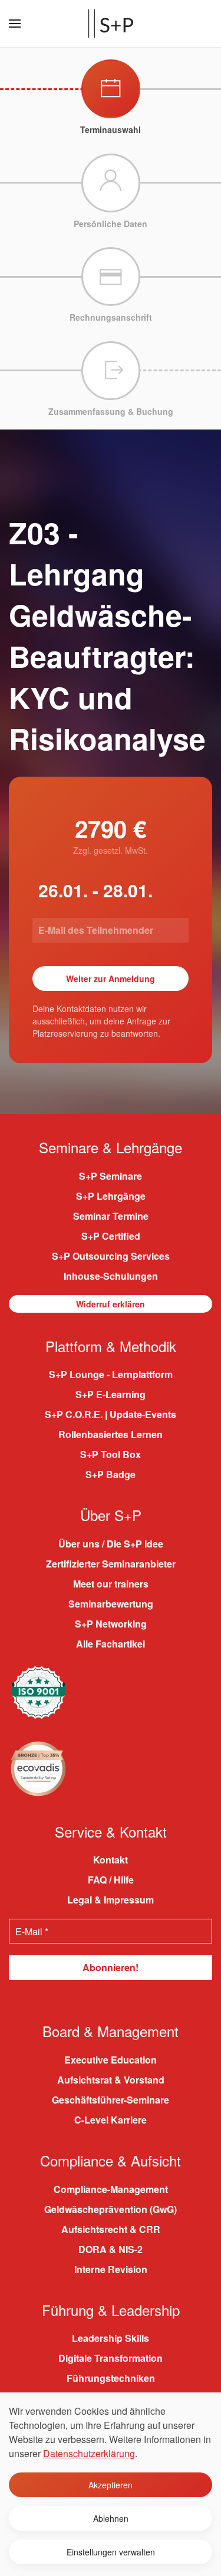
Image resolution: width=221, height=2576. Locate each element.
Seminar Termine (111, 1216)
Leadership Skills (111, 2338)
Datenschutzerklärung (89, 2453)
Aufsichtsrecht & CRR (111, 2229)
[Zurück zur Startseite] (111, 24)
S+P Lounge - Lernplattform (111, 1374)
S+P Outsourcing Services (111, 1256)
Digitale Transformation (111, 2358)
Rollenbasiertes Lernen (111, 1434)
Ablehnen (111, 2518)
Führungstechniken (111, 2378)
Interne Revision (111, 2269)
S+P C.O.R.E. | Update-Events (111, 1414)
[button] (15, 24)
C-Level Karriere (111, 2120)
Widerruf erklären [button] (111, 1304)
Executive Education (111, 2060)
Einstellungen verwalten (111, 2552)
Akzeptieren (111, 2485)
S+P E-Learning (111, 1394)
